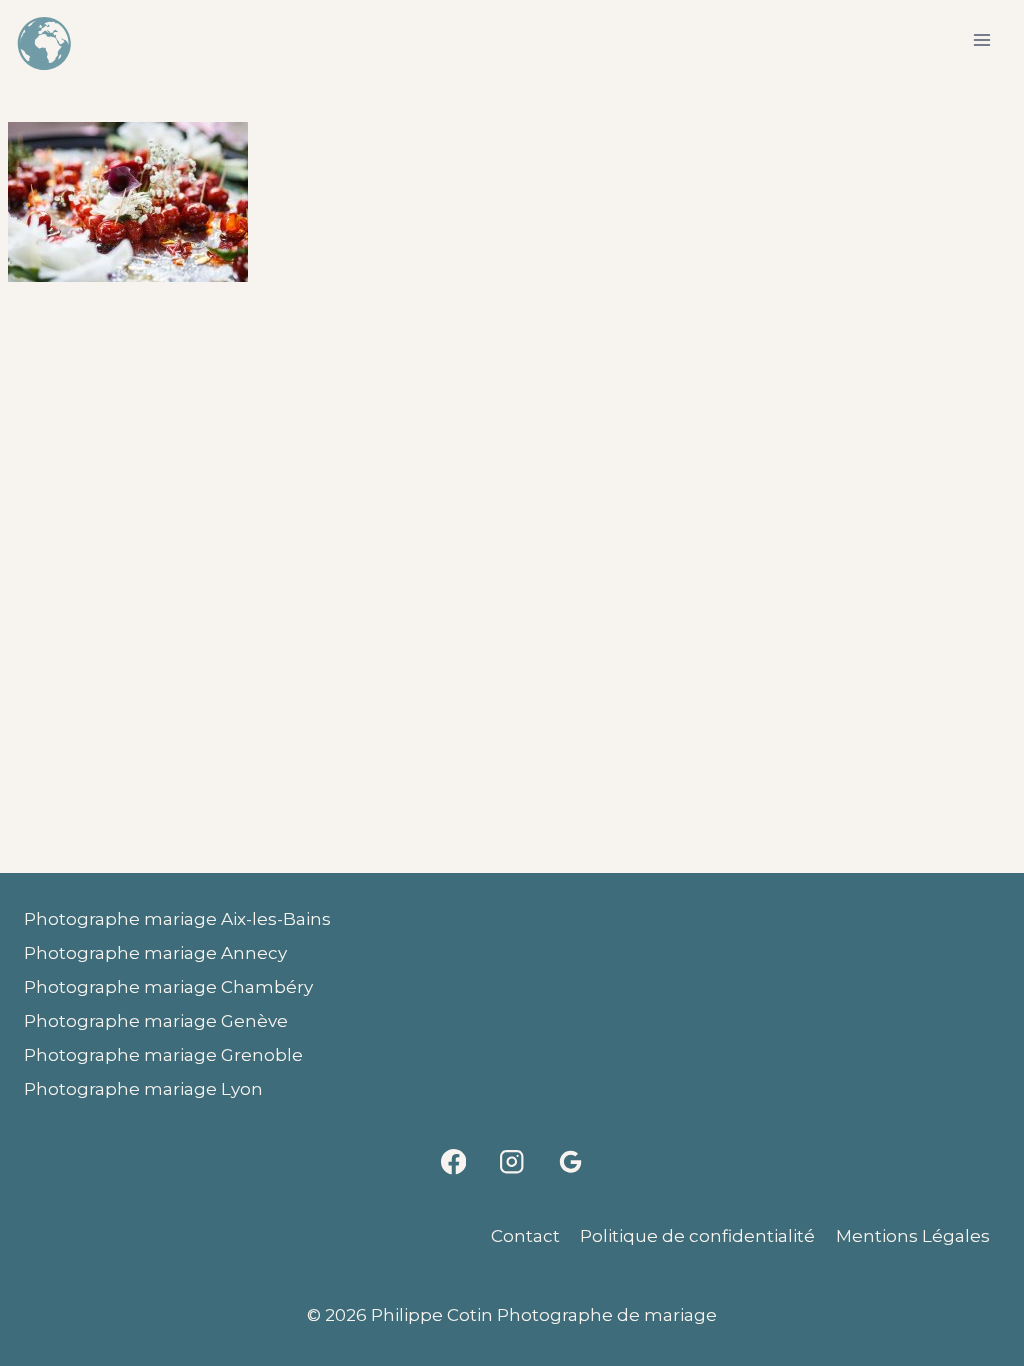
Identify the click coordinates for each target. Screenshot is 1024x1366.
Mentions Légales (913, 1236)
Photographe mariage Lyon (143, 1089)
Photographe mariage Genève (156, 1021)
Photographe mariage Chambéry (168, 987)
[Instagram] (512, 1161)
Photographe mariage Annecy (155, 953)
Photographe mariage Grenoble (163, 1055)
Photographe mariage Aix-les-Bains (177, 919)
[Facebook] (453, 1161)
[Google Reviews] (570, 1161)
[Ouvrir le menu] (981, 39)
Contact (525, 1236)
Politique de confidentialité (697, 1236)
